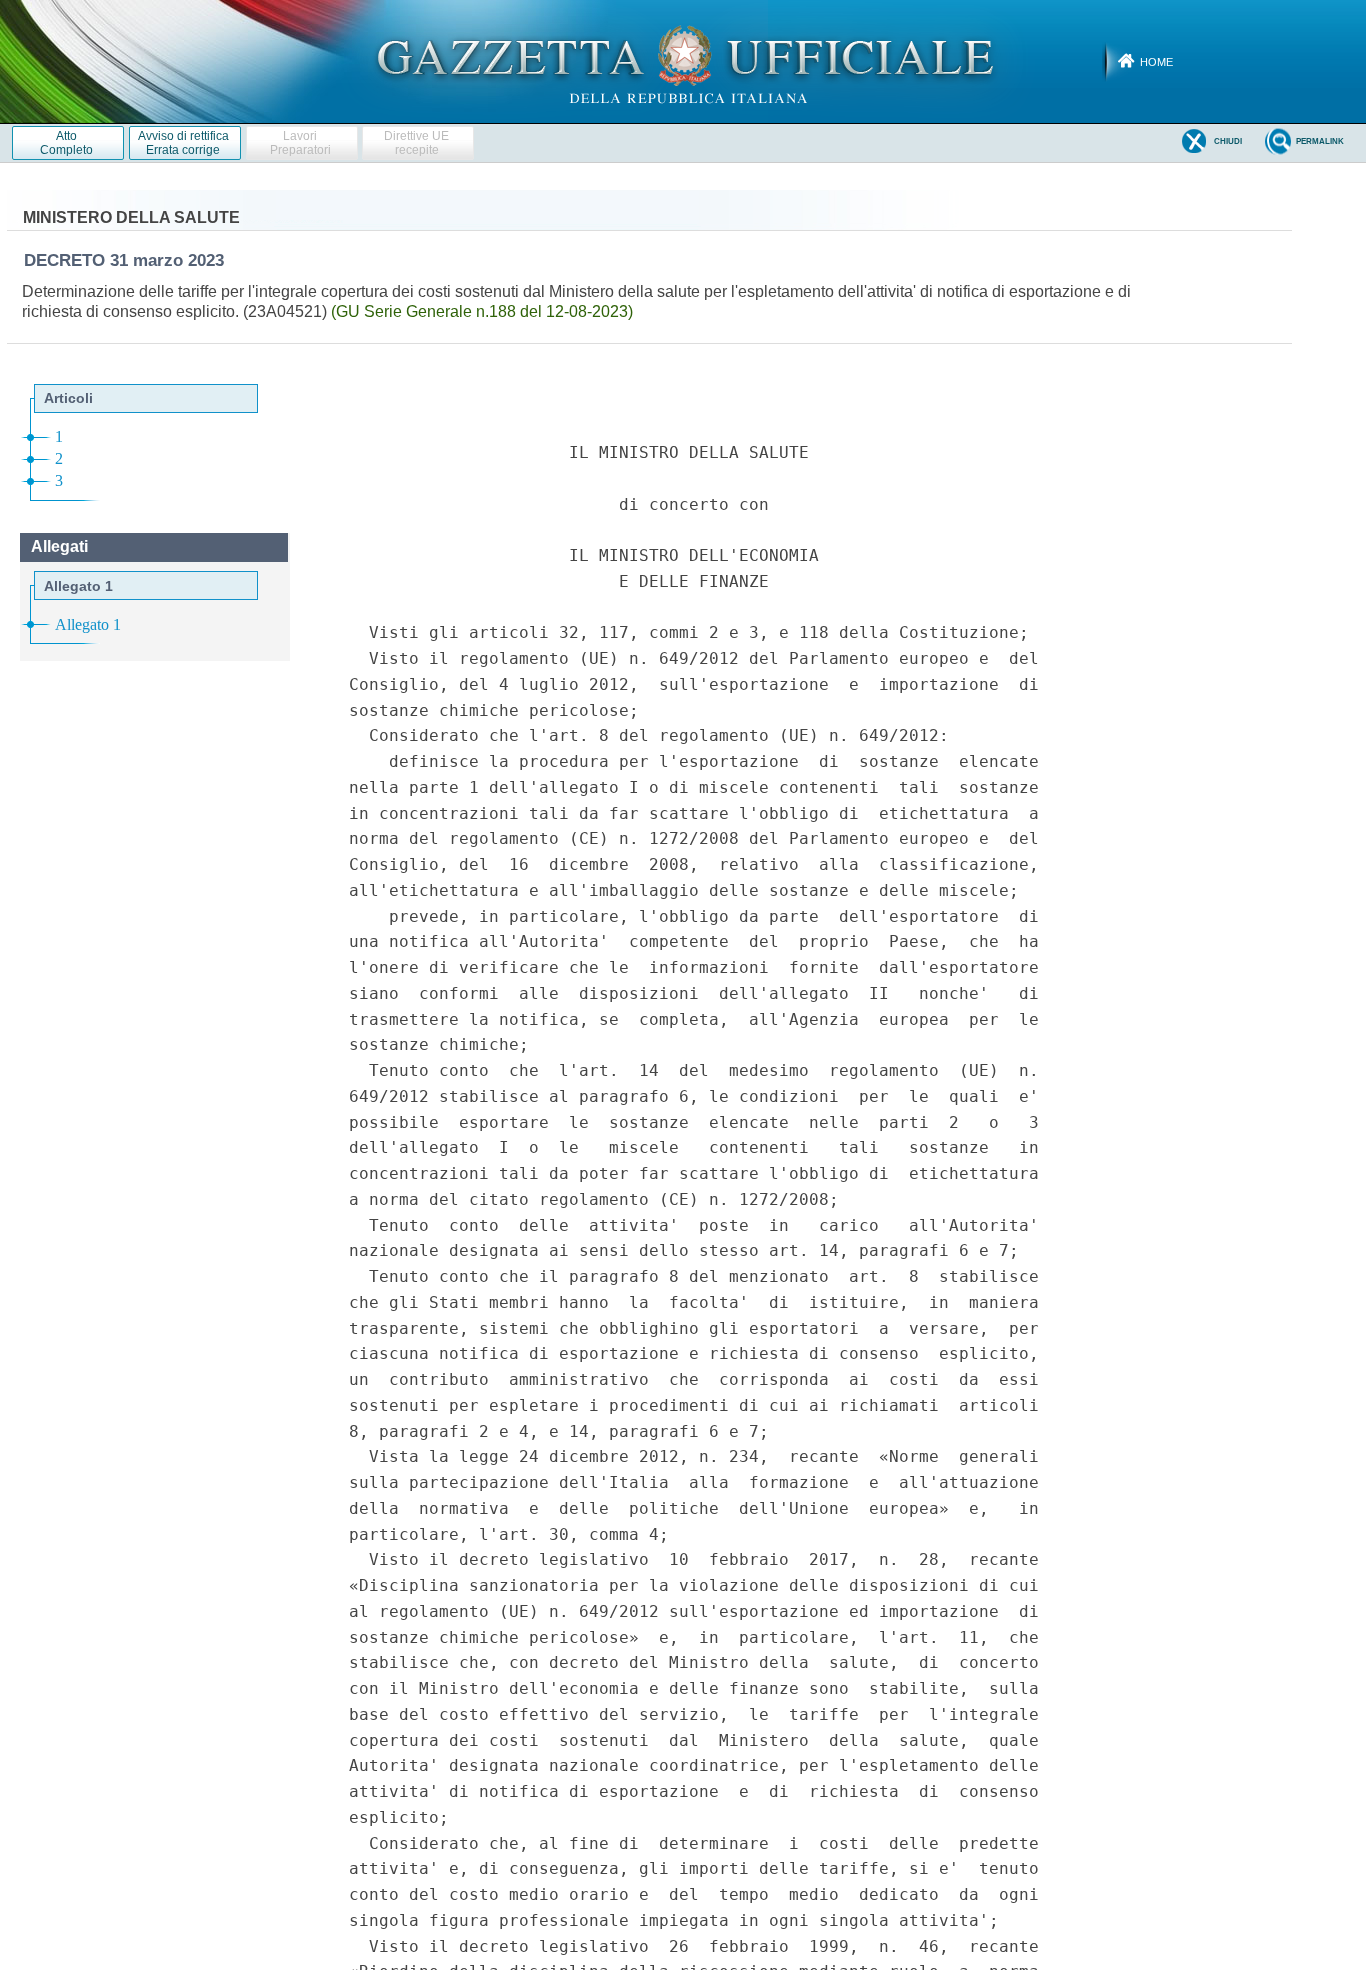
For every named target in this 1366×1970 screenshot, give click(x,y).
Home (1156, 62)
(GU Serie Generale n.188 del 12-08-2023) (482, 311)
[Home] (683, 61)
